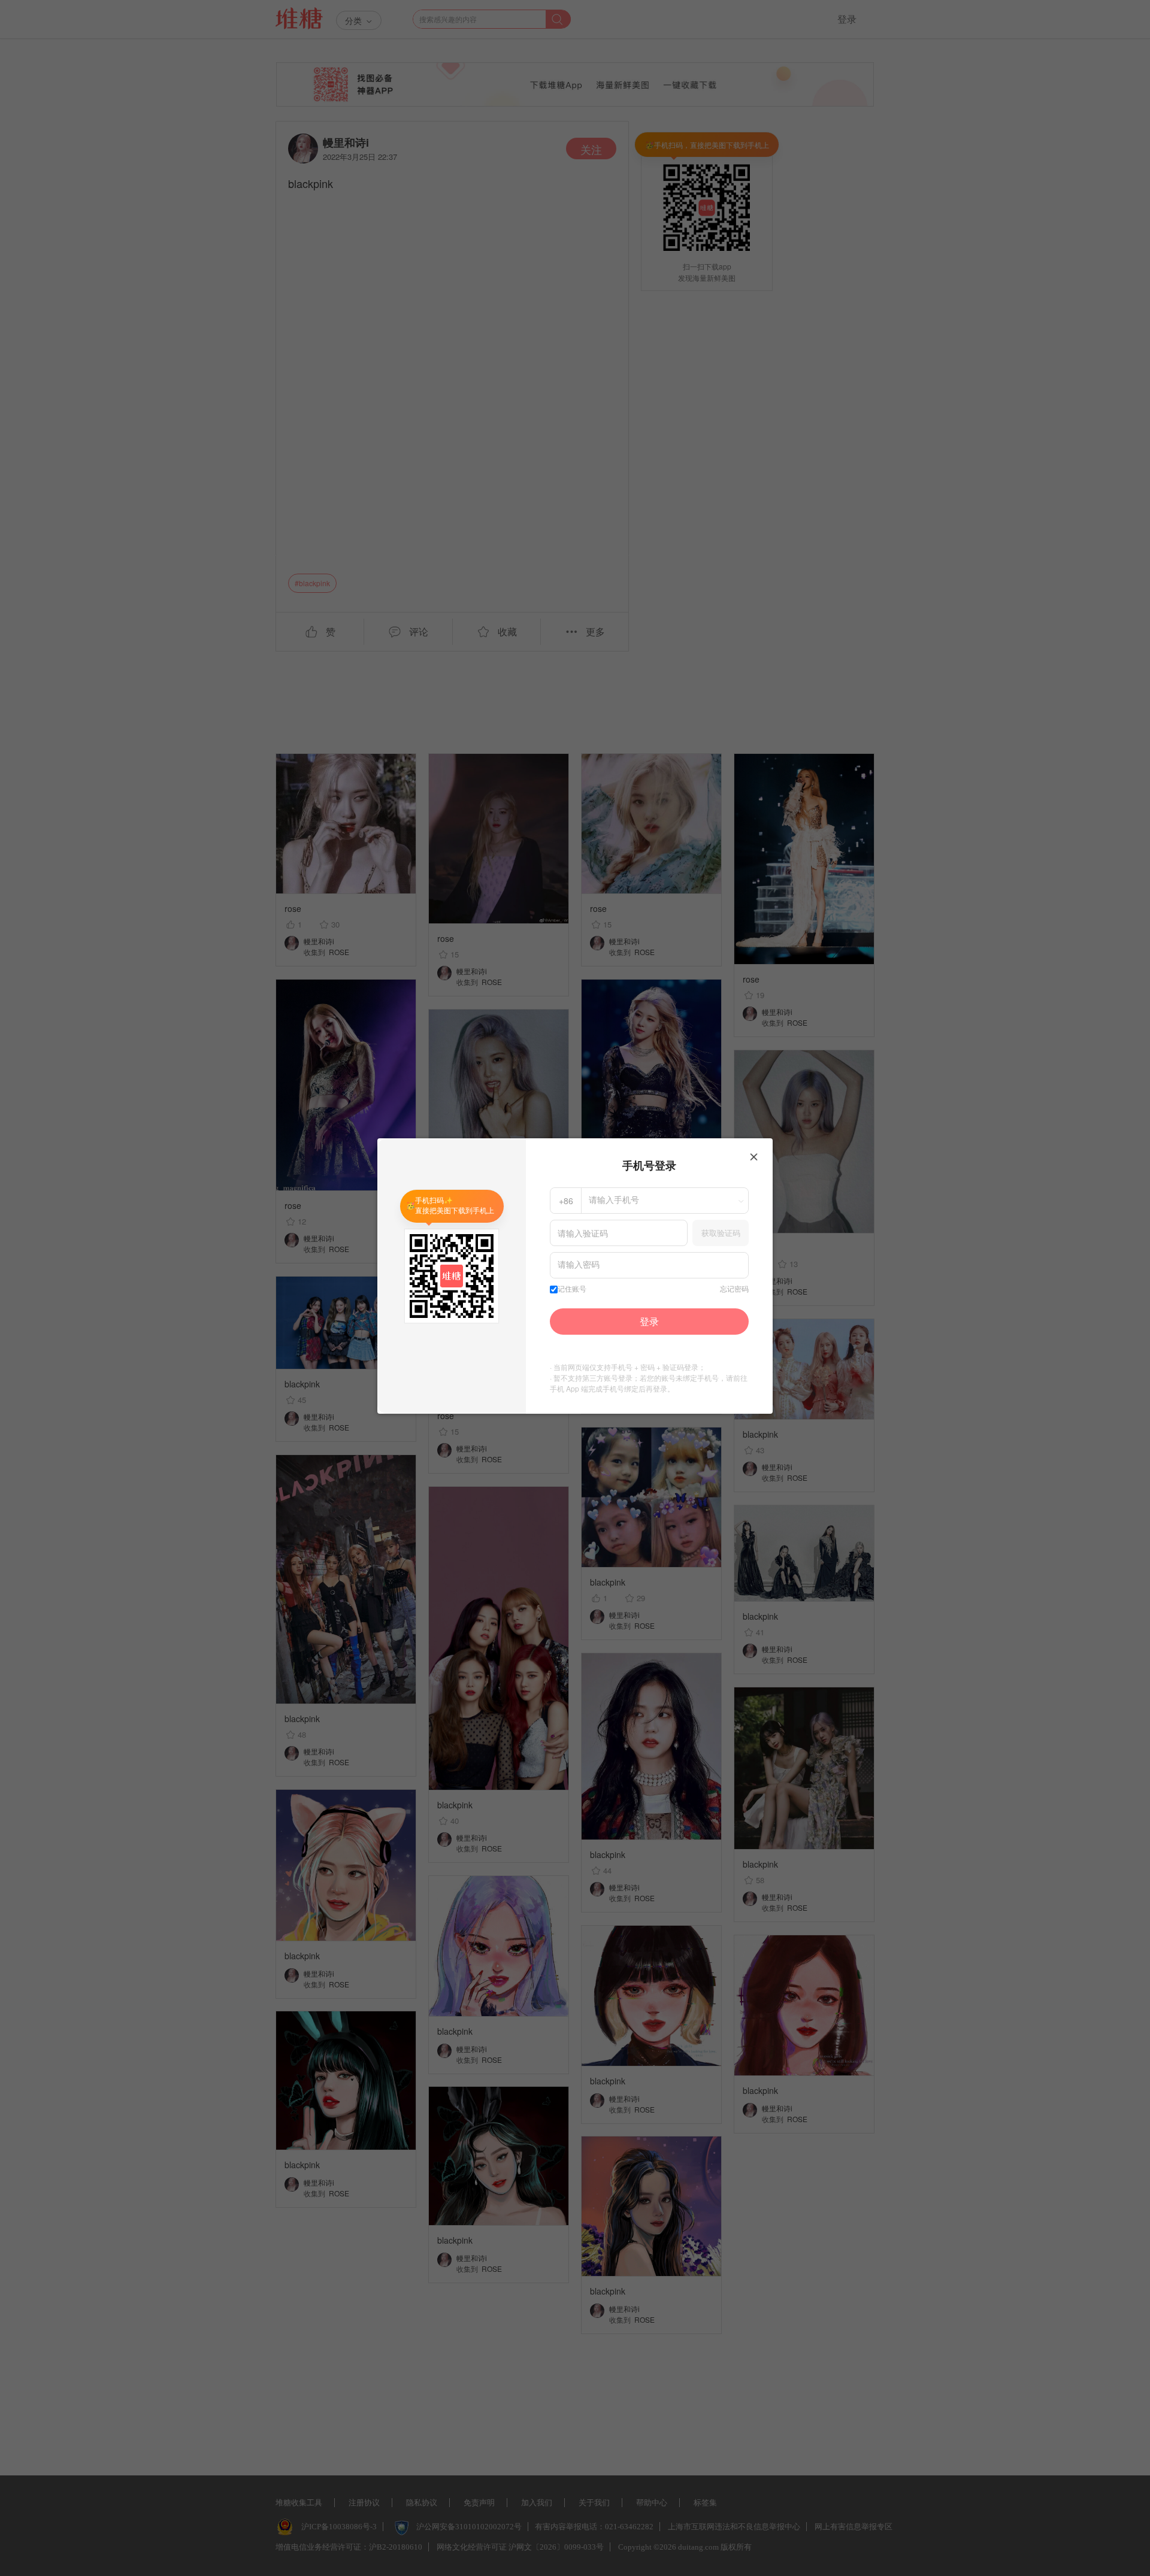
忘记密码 (734, 1289)
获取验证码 (721, 1233)
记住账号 (572, 1289)
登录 (649, 1321)
